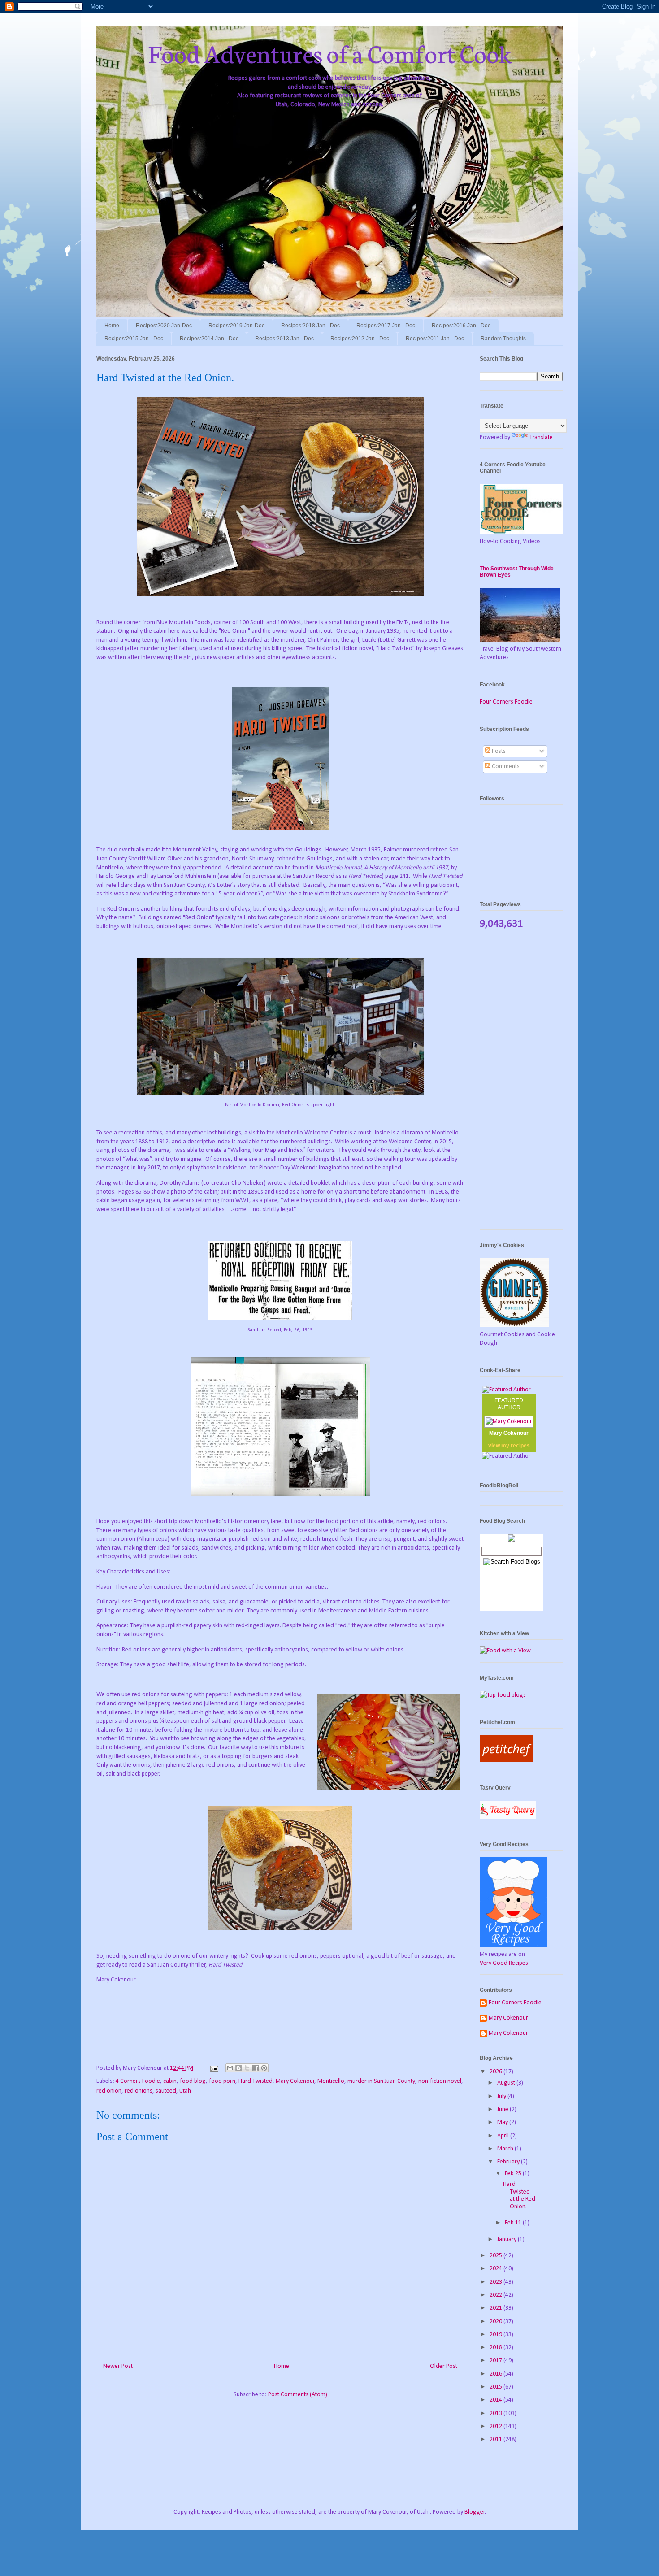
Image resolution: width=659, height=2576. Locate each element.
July (502, 2096)
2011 (496, 2439)
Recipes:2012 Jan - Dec (360, 339)
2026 (496, 2072)
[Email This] (230, 2068)
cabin (170, 2081)
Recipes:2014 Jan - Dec (209, 339)
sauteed (166, 2091)
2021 (496, 2308)
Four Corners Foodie (506, 702)
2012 (496, 2426)
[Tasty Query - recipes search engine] (508, 1818)
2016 (496, 2374)
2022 (496, 2295)
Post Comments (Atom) (298, 2395)
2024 (496, 2269)
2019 (496, 2335)
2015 (496, 2387)
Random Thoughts (503, 339)
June (503, 2109)
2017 (496, 2361)
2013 (496, 2413)
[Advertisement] (521, 1088)
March (506, 2149)
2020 (496, 2322)
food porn (222, 2081)
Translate (541, 437)
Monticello (331, 2081)
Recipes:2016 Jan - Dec (461, 326)
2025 (496, 2256)
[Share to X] (247, 2068)
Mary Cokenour (295, 2081)
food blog (193, 2081)
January (507, 2239)
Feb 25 (514, 2174)
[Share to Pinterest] (264, 2068)
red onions (139, 2091)
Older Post (444, 2366)
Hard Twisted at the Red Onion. (519, 2196)
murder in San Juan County (381, 2081)
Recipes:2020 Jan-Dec (164, 326)
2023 (496, 2282)
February (509, 2162)
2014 (496, 2400)
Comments (505, 767)
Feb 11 (514, 2223)
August (507, 2083)
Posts (498, 751)
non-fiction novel (440, 2081)
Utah (185, 2091)
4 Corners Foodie (138, 2081)
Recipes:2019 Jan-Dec (236, 326)
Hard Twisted (256, 2081)
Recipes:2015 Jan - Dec (134, 339)
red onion (109, 2091)
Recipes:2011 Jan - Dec (435, 339)
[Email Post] (213, 2068)
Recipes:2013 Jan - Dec (284, 339)
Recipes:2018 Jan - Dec (310, 326)
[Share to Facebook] (256, 2068)
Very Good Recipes (504, 1963)
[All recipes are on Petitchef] (507, 1761)
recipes (520, 1446)
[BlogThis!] (238, 2068)
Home (112, 326)
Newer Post (118, 2366)
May (503, 2122)
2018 (496, 2348)
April (504, 2136)
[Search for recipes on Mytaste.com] (503, 1695)
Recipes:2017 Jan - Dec (386, 326)
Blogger (475, 2512)
